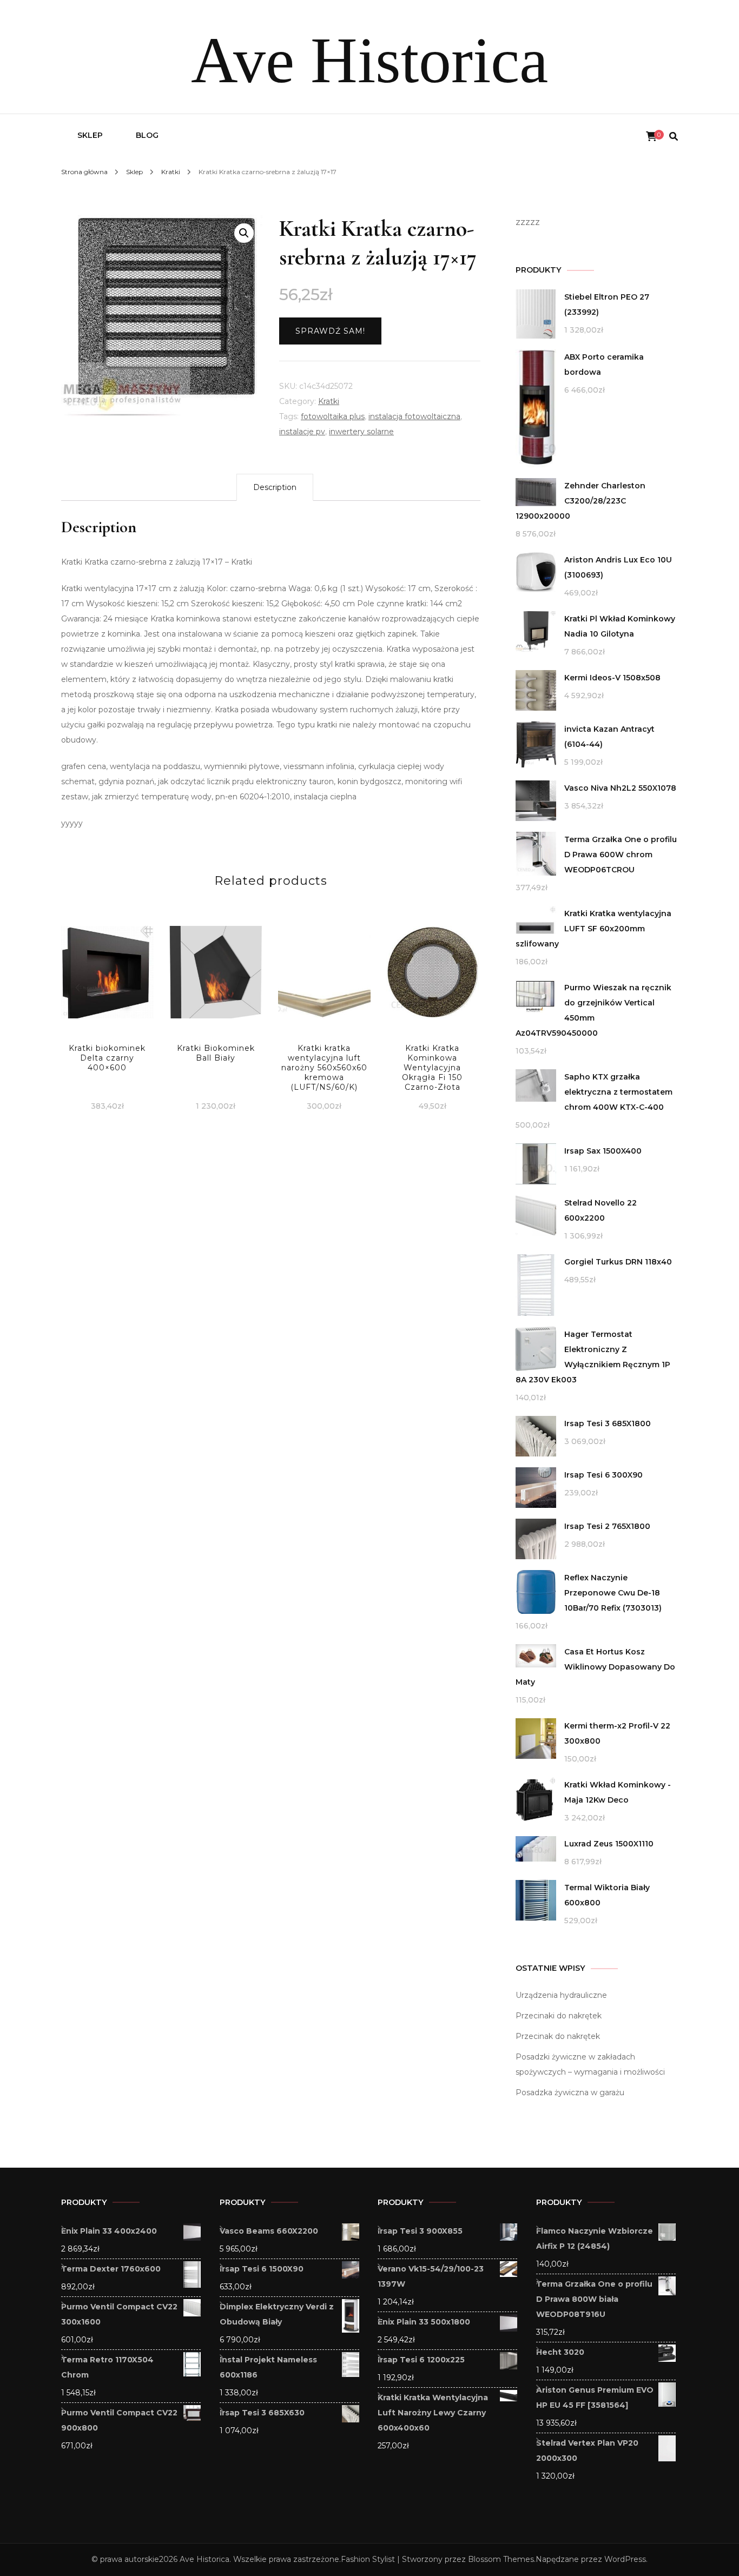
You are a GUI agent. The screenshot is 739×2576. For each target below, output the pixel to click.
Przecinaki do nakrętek (559, 2016)
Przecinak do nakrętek (558, 2036)
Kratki (329, 401)
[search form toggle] (674, 137)
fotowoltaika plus (333, 416)
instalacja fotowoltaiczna (414, 416)
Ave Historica (369, 60)
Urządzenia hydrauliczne (561, 1995)
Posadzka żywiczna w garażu (570, 2092)
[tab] (275, 487)
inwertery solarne (361, 432)
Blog (147, 135)
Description (275, 487)
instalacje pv (302, 432)
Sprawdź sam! (330, 331)
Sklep (90, 135)
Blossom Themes (501, 2559)
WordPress (625, 2559)
